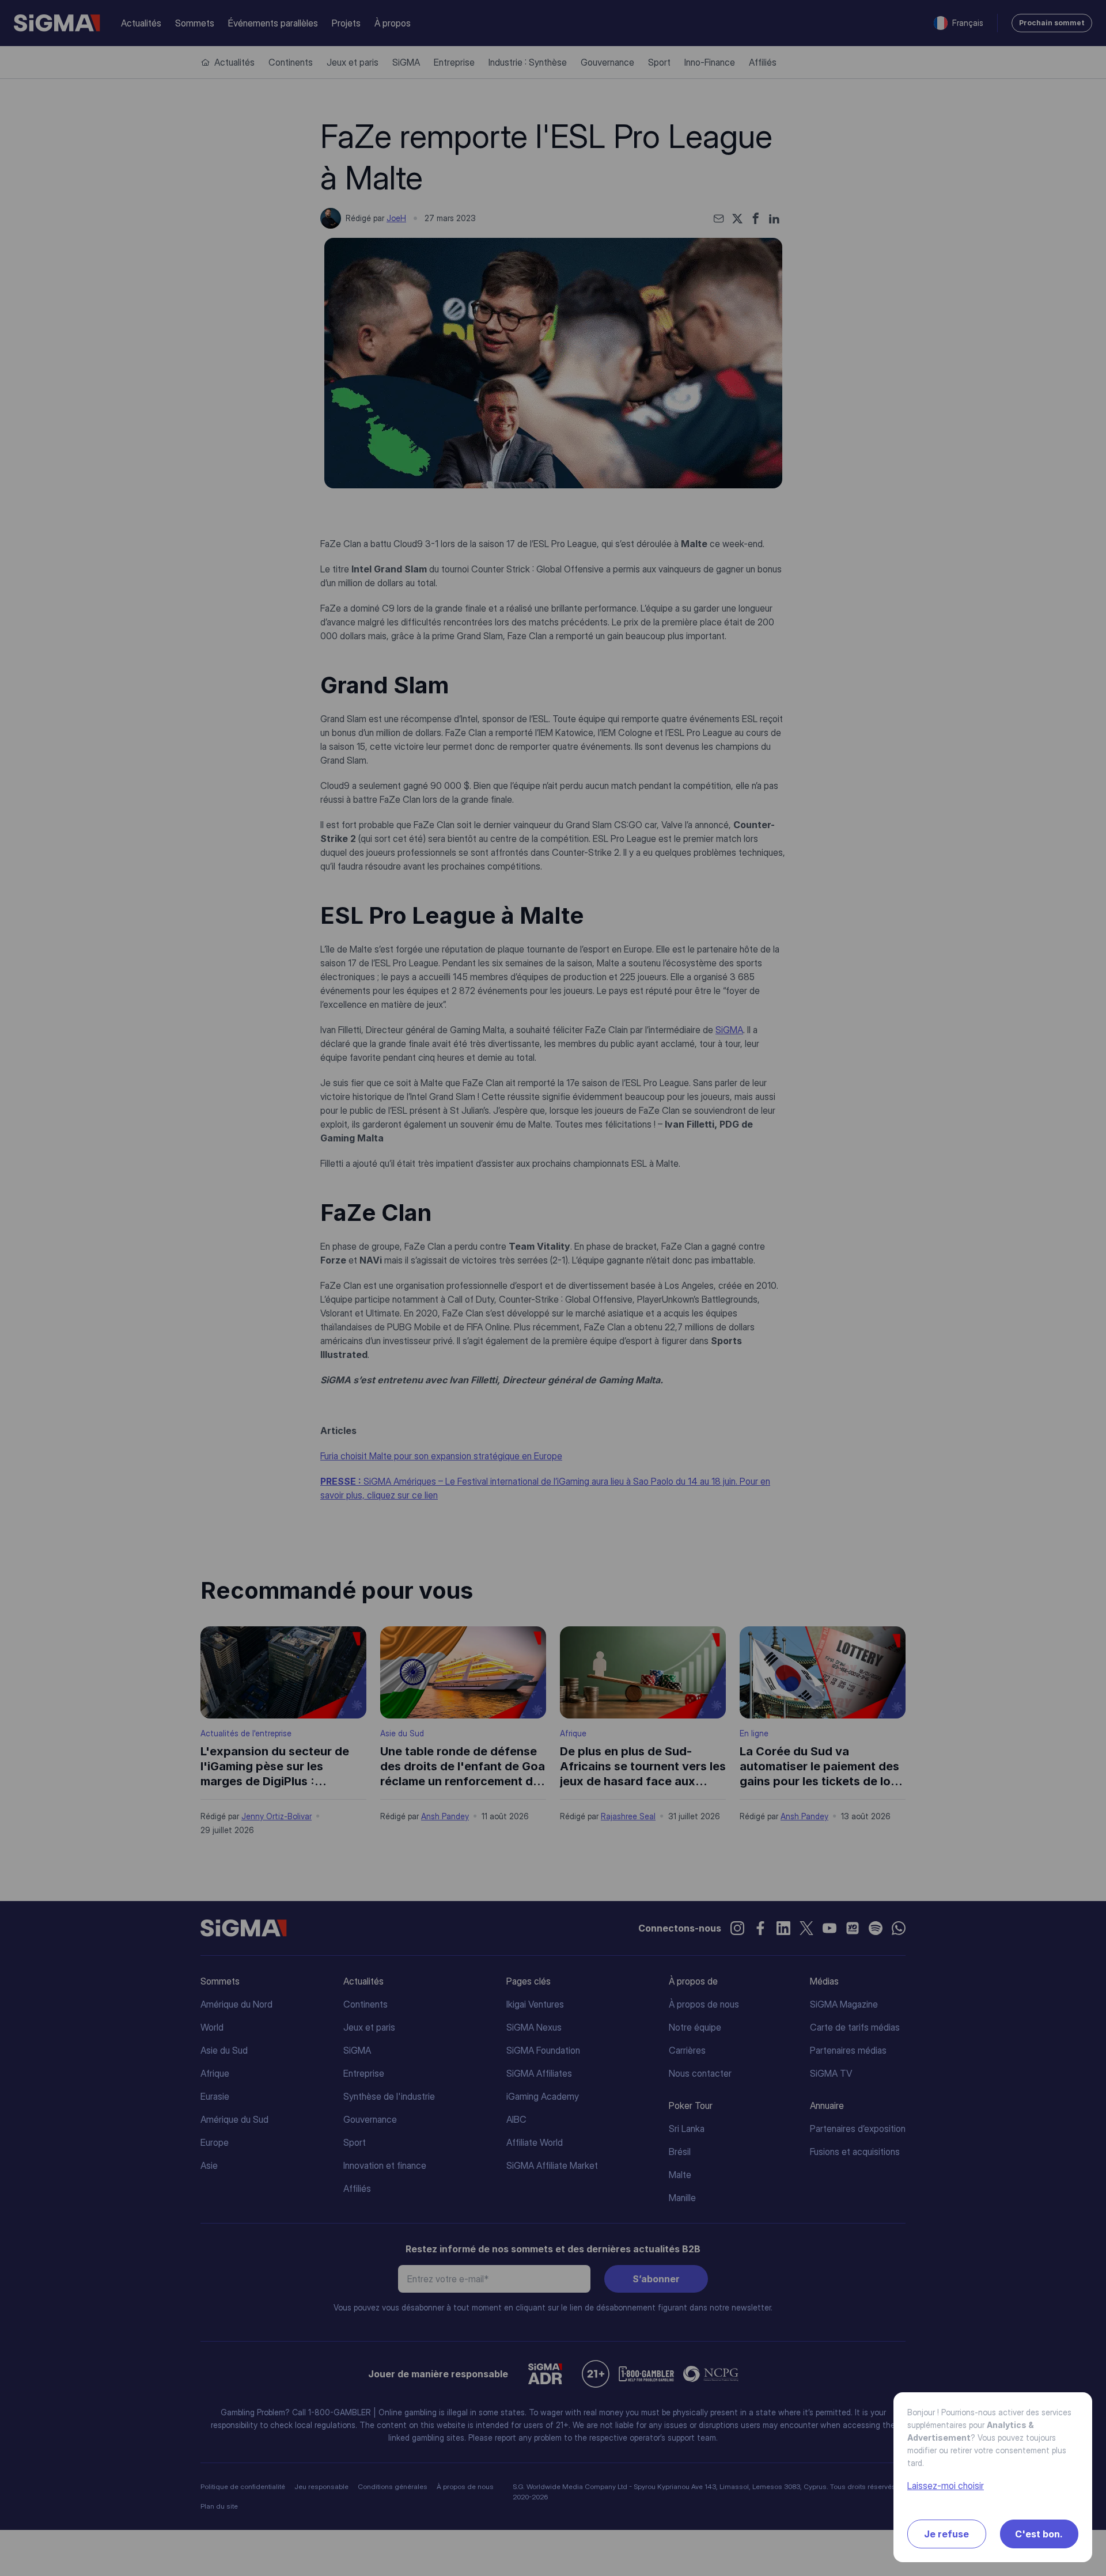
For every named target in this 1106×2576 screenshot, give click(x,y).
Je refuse (946, 2534)
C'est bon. (1039, 2534)
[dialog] (553, 1288)
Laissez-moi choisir (946, 2486)
